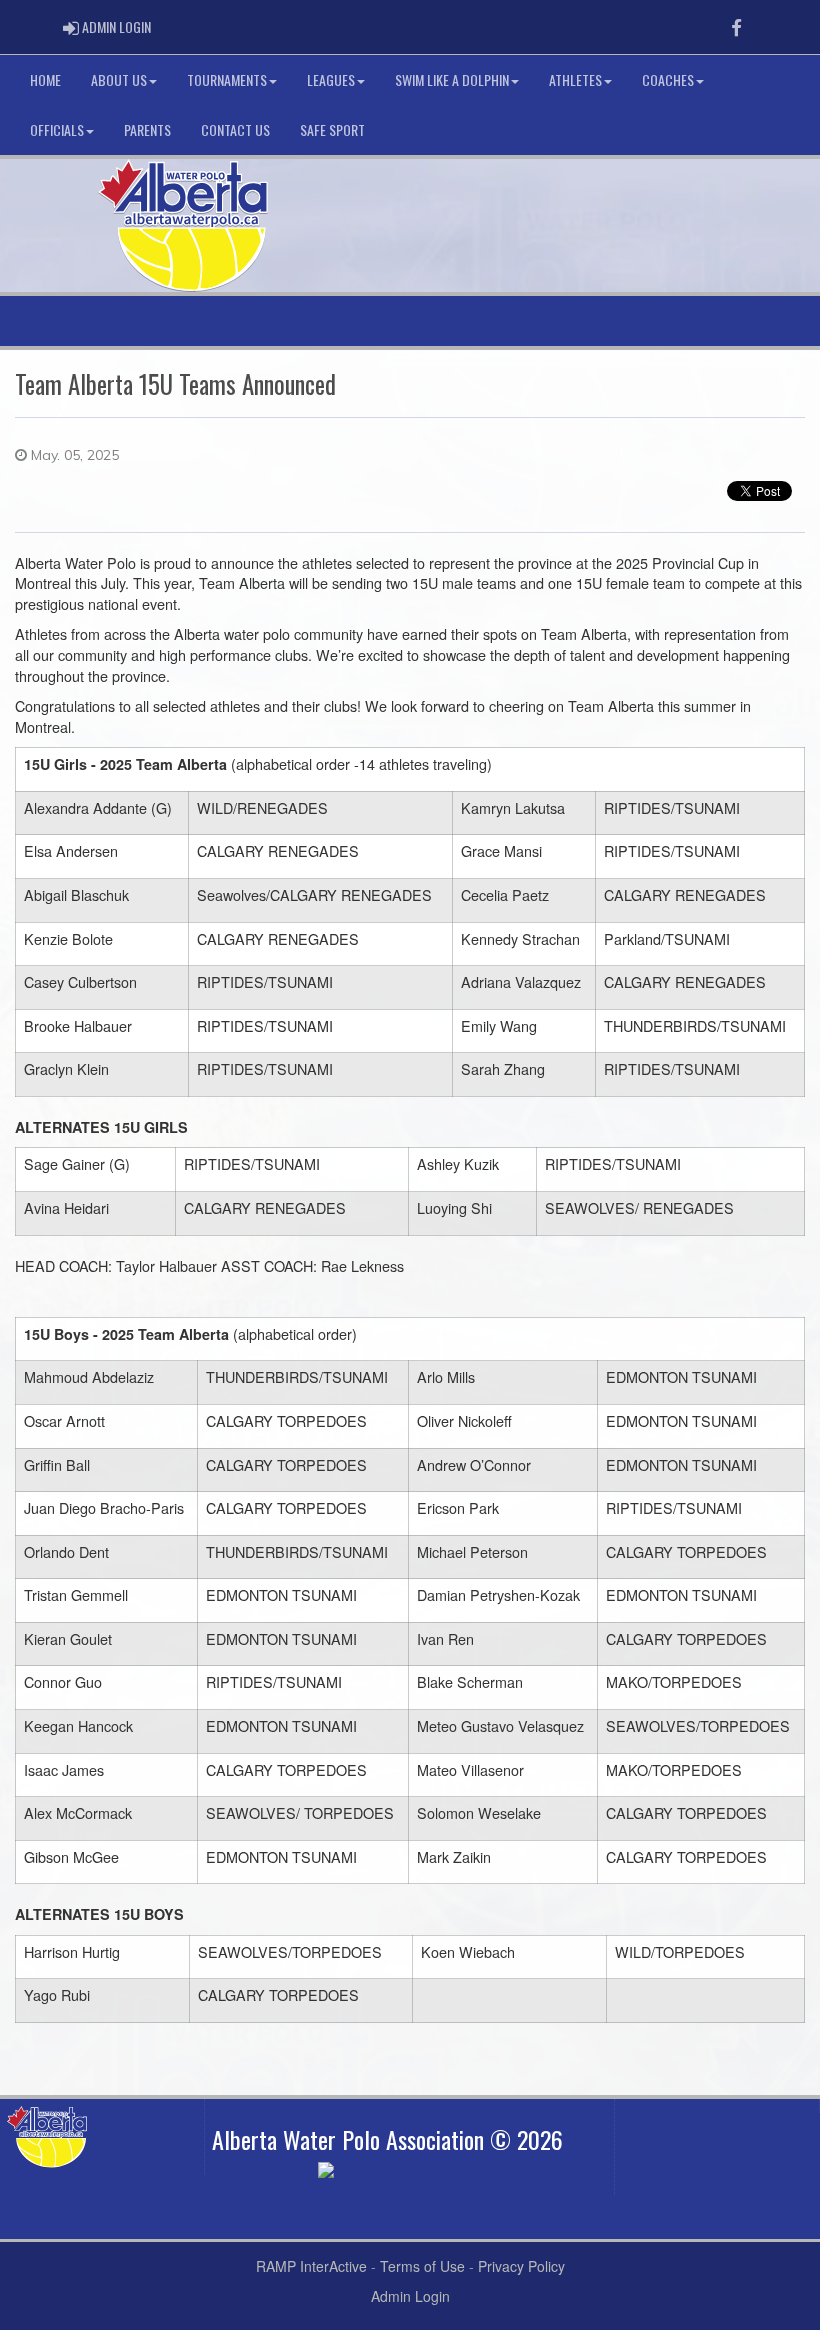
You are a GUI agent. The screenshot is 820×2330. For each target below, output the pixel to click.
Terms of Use (422, 2266)
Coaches (668, 79)
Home (45, 79)
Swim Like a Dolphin (452, 79)
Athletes (575, 79)
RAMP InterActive (311, 2266)
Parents (147, 129)
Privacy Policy (521, 2266)
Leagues (331, 79)
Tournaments (227, 79)
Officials (57, 129)
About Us (119, 79)
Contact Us (235, 129)
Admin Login (410, 2296)
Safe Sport (332, 129)
